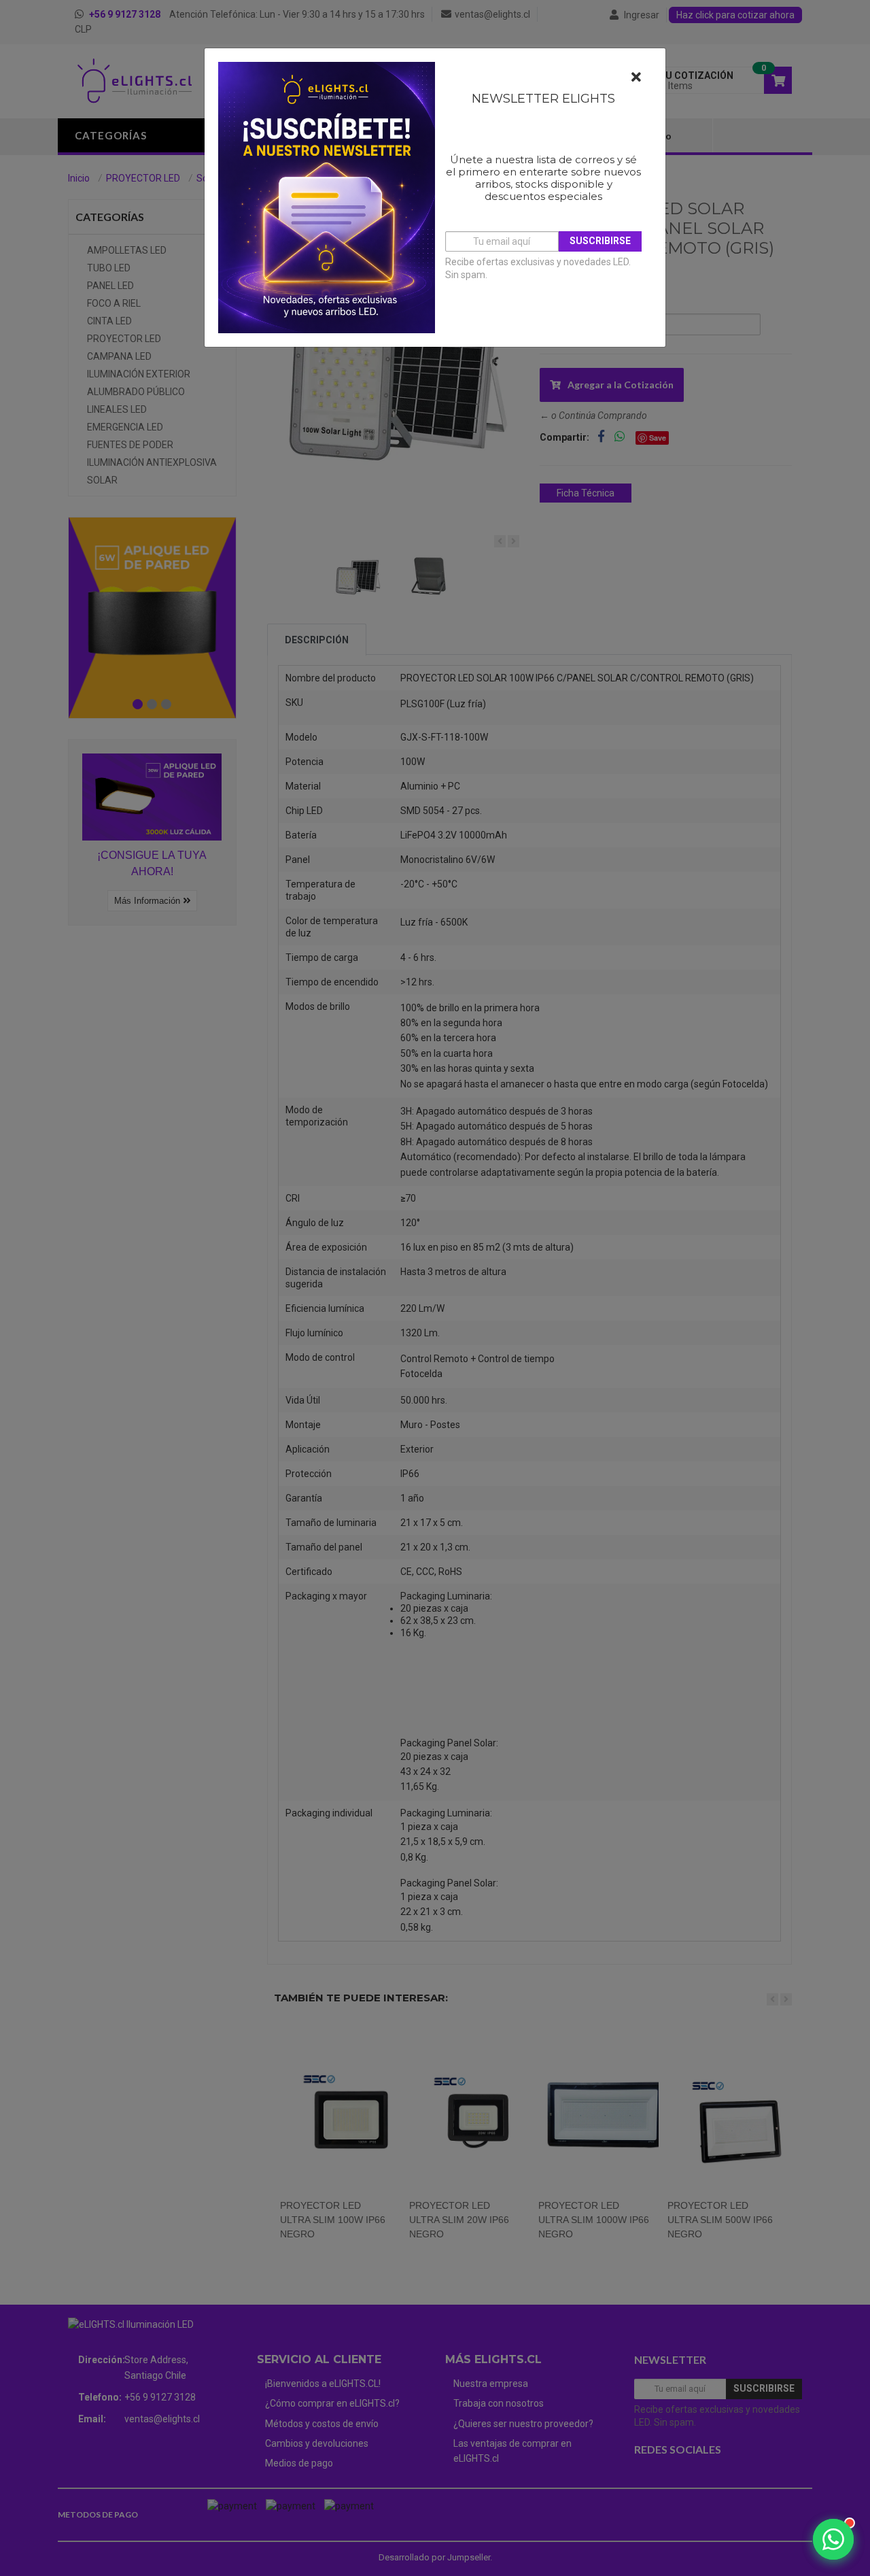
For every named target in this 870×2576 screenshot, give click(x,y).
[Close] (636, 78)
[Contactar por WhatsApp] (833, 2539)
